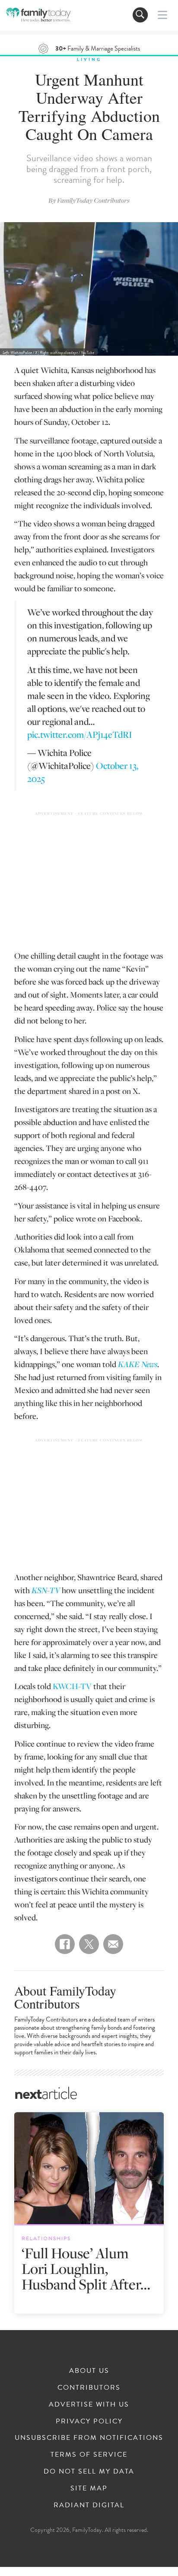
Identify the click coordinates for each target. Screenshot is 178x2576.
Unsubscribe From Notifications (89, 2438)
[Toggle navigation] (140, 15)
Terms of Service (89, 2455)
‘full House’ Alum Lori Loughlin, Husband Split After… (86, 2268)
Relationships (46, 2238)
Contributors (89, 2388)
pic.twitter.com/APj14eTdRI (80, 734)
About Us (89, 2371)
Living (89, 59)
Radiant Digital (89, 2505)
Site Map (89, 2488)
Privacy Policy (89, 2421)
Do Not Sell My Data (89, 2471)
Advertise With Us (89, 2404)
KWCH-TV (72, 1686)
